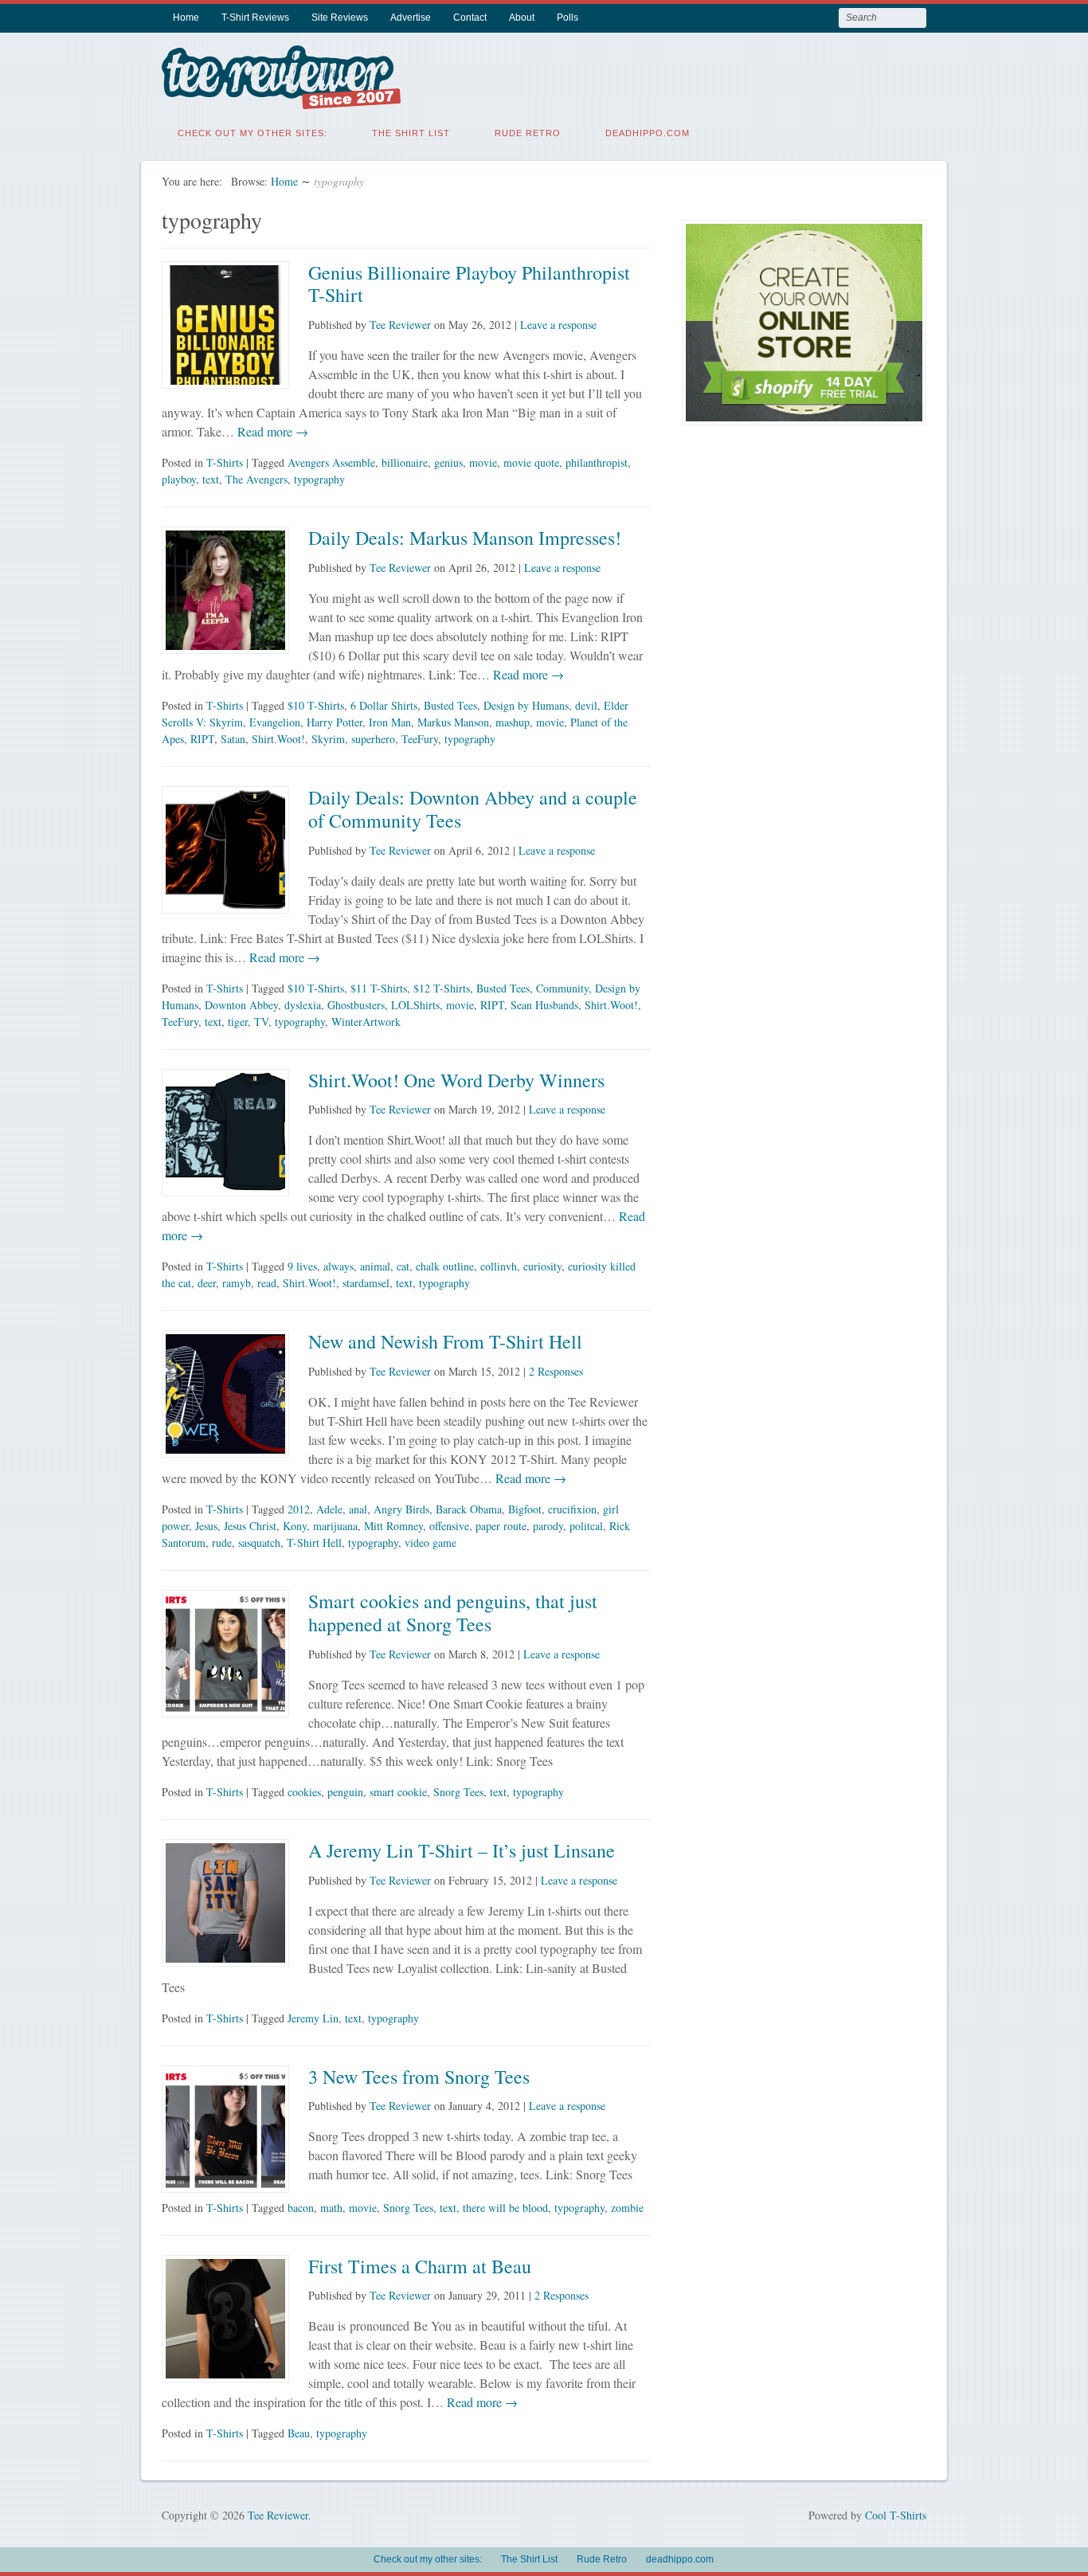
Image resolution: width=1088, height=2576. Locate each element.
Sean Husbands (544, 1005)
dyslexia (303, 1005)
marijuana (335, 1526)
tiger (238, 1022)
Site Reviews (340, 18)
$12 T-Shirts (442, 988)
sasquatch (259, 1542)
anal (358, 1509)
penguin (345, 1792)
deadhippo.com (648, 133)
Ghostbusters (356, 1005)
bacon (301, 2208)
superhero (373, 739)
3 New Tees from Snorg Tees (419, 2077)
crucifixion (572, 1509)
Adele (329, 1509)
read (267, 1283)
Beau (299, 2433)
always (339, 1266)
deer (207, 1283)
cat (403, 1266)
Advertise (411, 18)
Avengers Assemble (331, 462)
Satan (233, 739)
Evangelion (275, 722)
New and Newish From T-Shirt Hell (445, 1341)
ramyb (237, 1283)
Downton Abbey (241, 1005)
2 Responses (556, 1371)
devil (586, 705)
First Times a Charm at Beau (420, 2266)
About (522, 18)
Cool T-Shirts (896, 2515)
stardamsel (366, 1283)
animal (375, 1266)
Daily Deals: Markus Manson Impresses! (465, 538)
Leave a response (558, 325)
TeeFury (420, 739)
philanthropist (597, 462)
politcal (586, 1526)
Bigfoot (525, 1509)
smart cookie (398, 1792)
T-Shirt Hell (314, 1542)
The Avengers (256, 479)
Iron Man (390, 722)
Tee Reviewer (400, 325)
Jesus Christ (250, 1526)
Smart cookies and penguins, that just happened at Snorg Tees (453, 1613)
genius (448, 462)
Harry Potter (335, 722)
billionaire (405, 462)
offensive (449, 1526)
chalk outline (445, 1266)
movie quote (531, 462)
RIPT (202, 739)
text (211, 479)
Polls (567, 18)
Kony (295, 1526)
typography (319, 479)
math (331, 2208)
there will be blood (505, 2208)
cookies (304, 1792)
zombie (627, 2208)
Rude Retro (528, 133)
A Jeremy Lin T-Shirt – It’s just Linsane (462, 1850)
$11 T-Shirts (379, 988)
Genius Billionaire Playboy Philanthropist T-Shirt (469, 284)
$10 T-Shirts (316, 705)
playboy (179, 479)
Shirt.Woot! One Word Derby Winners (456, 1080)
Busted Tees (450, 705)
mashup (513, 722)
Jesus (206, 1526)
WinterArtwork (366, 1022)
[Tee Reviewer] (281, 99)
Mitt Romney (393, 1526)
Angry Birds (401, 1509)
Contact (470, 18)
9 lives (302, 1266)
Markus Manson (453, 722)
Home (186, 18)
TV (261, 1022)
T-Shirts (225, 462)
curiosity (542, 1266)
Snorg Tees (458, 1792)
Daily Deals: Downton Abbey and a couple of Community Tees (473, 809)
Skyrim (328, 739)
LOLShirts (415, 1005)
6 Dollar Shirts (384, 705)
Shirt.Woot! (278, 739)
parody (548, 1526)
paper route (501, 1526)
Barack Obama (469, 1509)
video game (431, 1542)
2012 (299, 1509)
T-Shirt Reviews (255, 18)
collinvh (499, 1266)
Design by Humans (526, 705)
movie (483, 462)
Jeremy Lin (313, 2018)
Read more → (271, 431)
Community (562, 988)
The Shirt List (411, 133)
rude (222, 1542)
